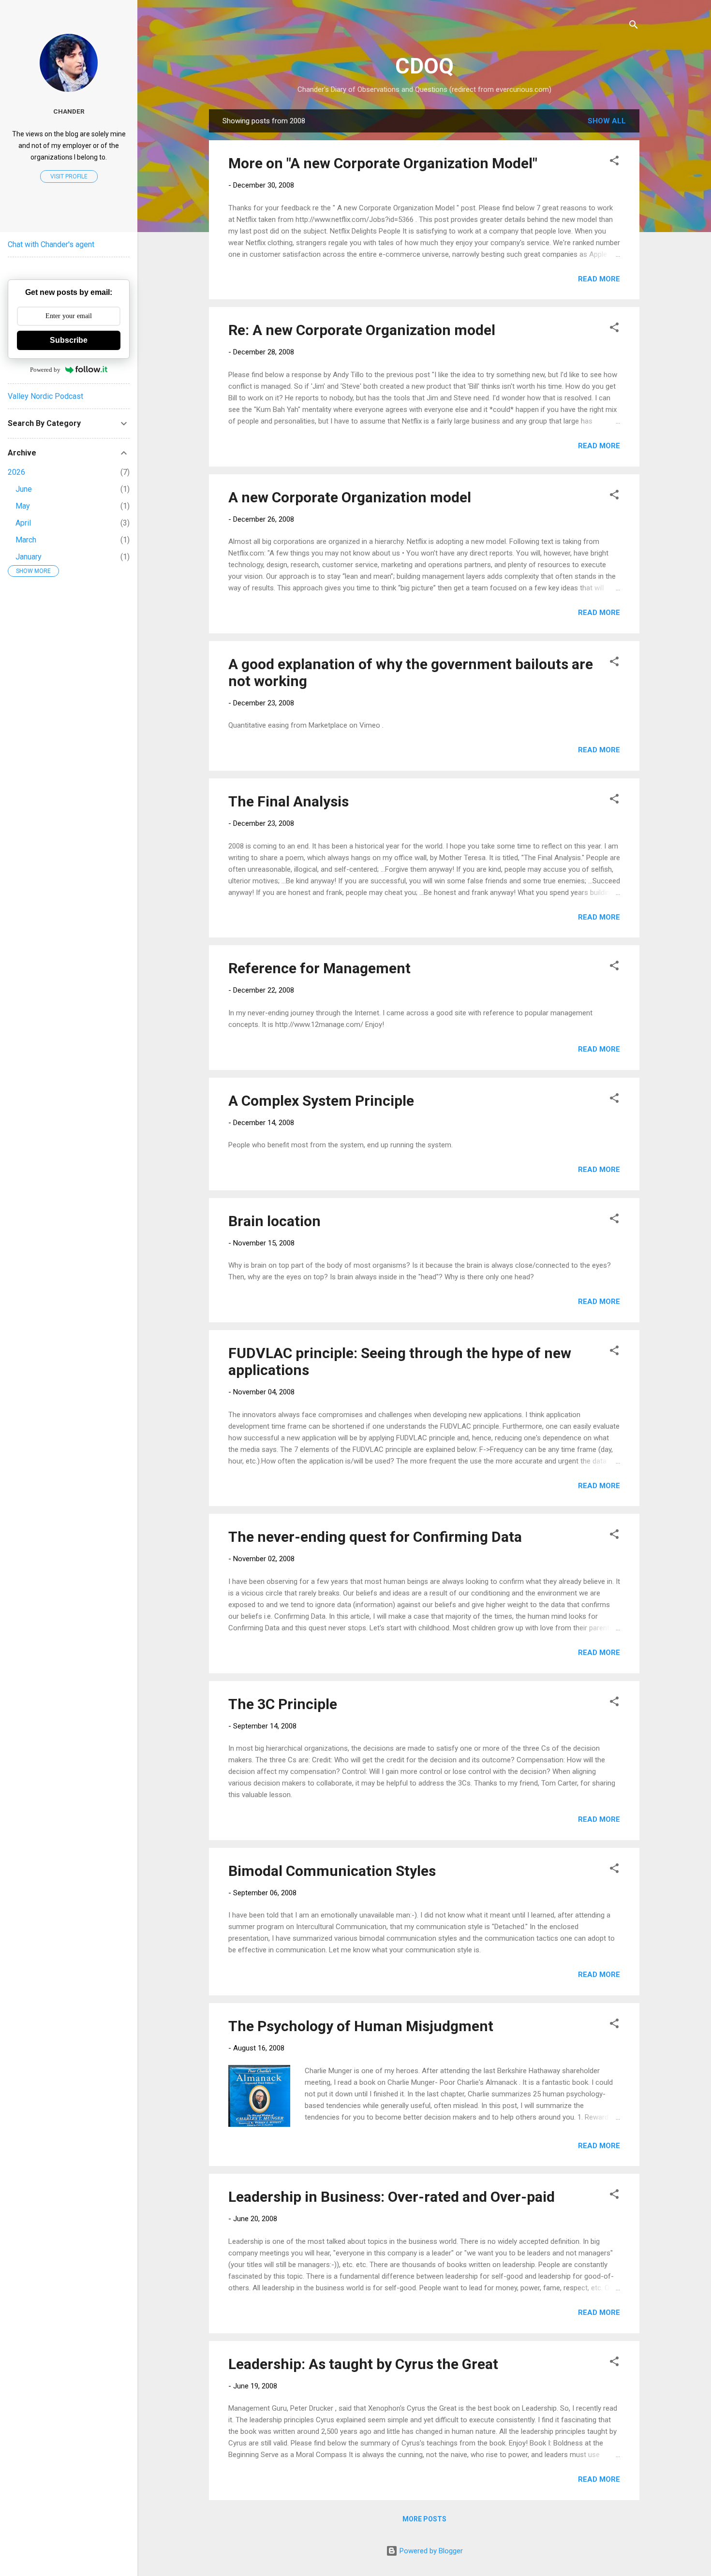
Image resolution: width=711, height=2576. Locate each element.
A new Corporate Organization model (350, 497)
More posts (424, 2519)
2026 (16, 472)
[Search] (634, 26)
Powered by (45, 370)
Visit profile (69, 176)
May (23, 506)
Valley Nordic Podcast (45, 396)
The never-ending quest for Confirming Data (375, 1537)
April (23, 523)
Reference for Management (319, 968)
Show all (607, 121)
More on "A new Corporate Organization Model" (383, 163)
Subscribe (69, 340)
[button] (614, 162)
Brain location (274, 1221)
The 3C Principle (283, 1704)
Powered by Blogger (430, 2551)
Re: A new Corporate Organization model (362, 330)
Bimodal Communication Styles (332, 1871)
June (24, 489)
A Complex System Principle (321, 1101)
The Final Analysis (289, 801)
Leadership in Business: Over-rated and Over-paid (392, 2197)
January (29, 557)
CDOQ (424, 66)
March (26, 540)
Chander (69, 111)
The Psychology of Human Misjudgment (361, 2026)
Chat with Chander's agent (51, 244)
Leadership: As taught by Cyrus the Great (363, 2364)
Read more (599, 279)
